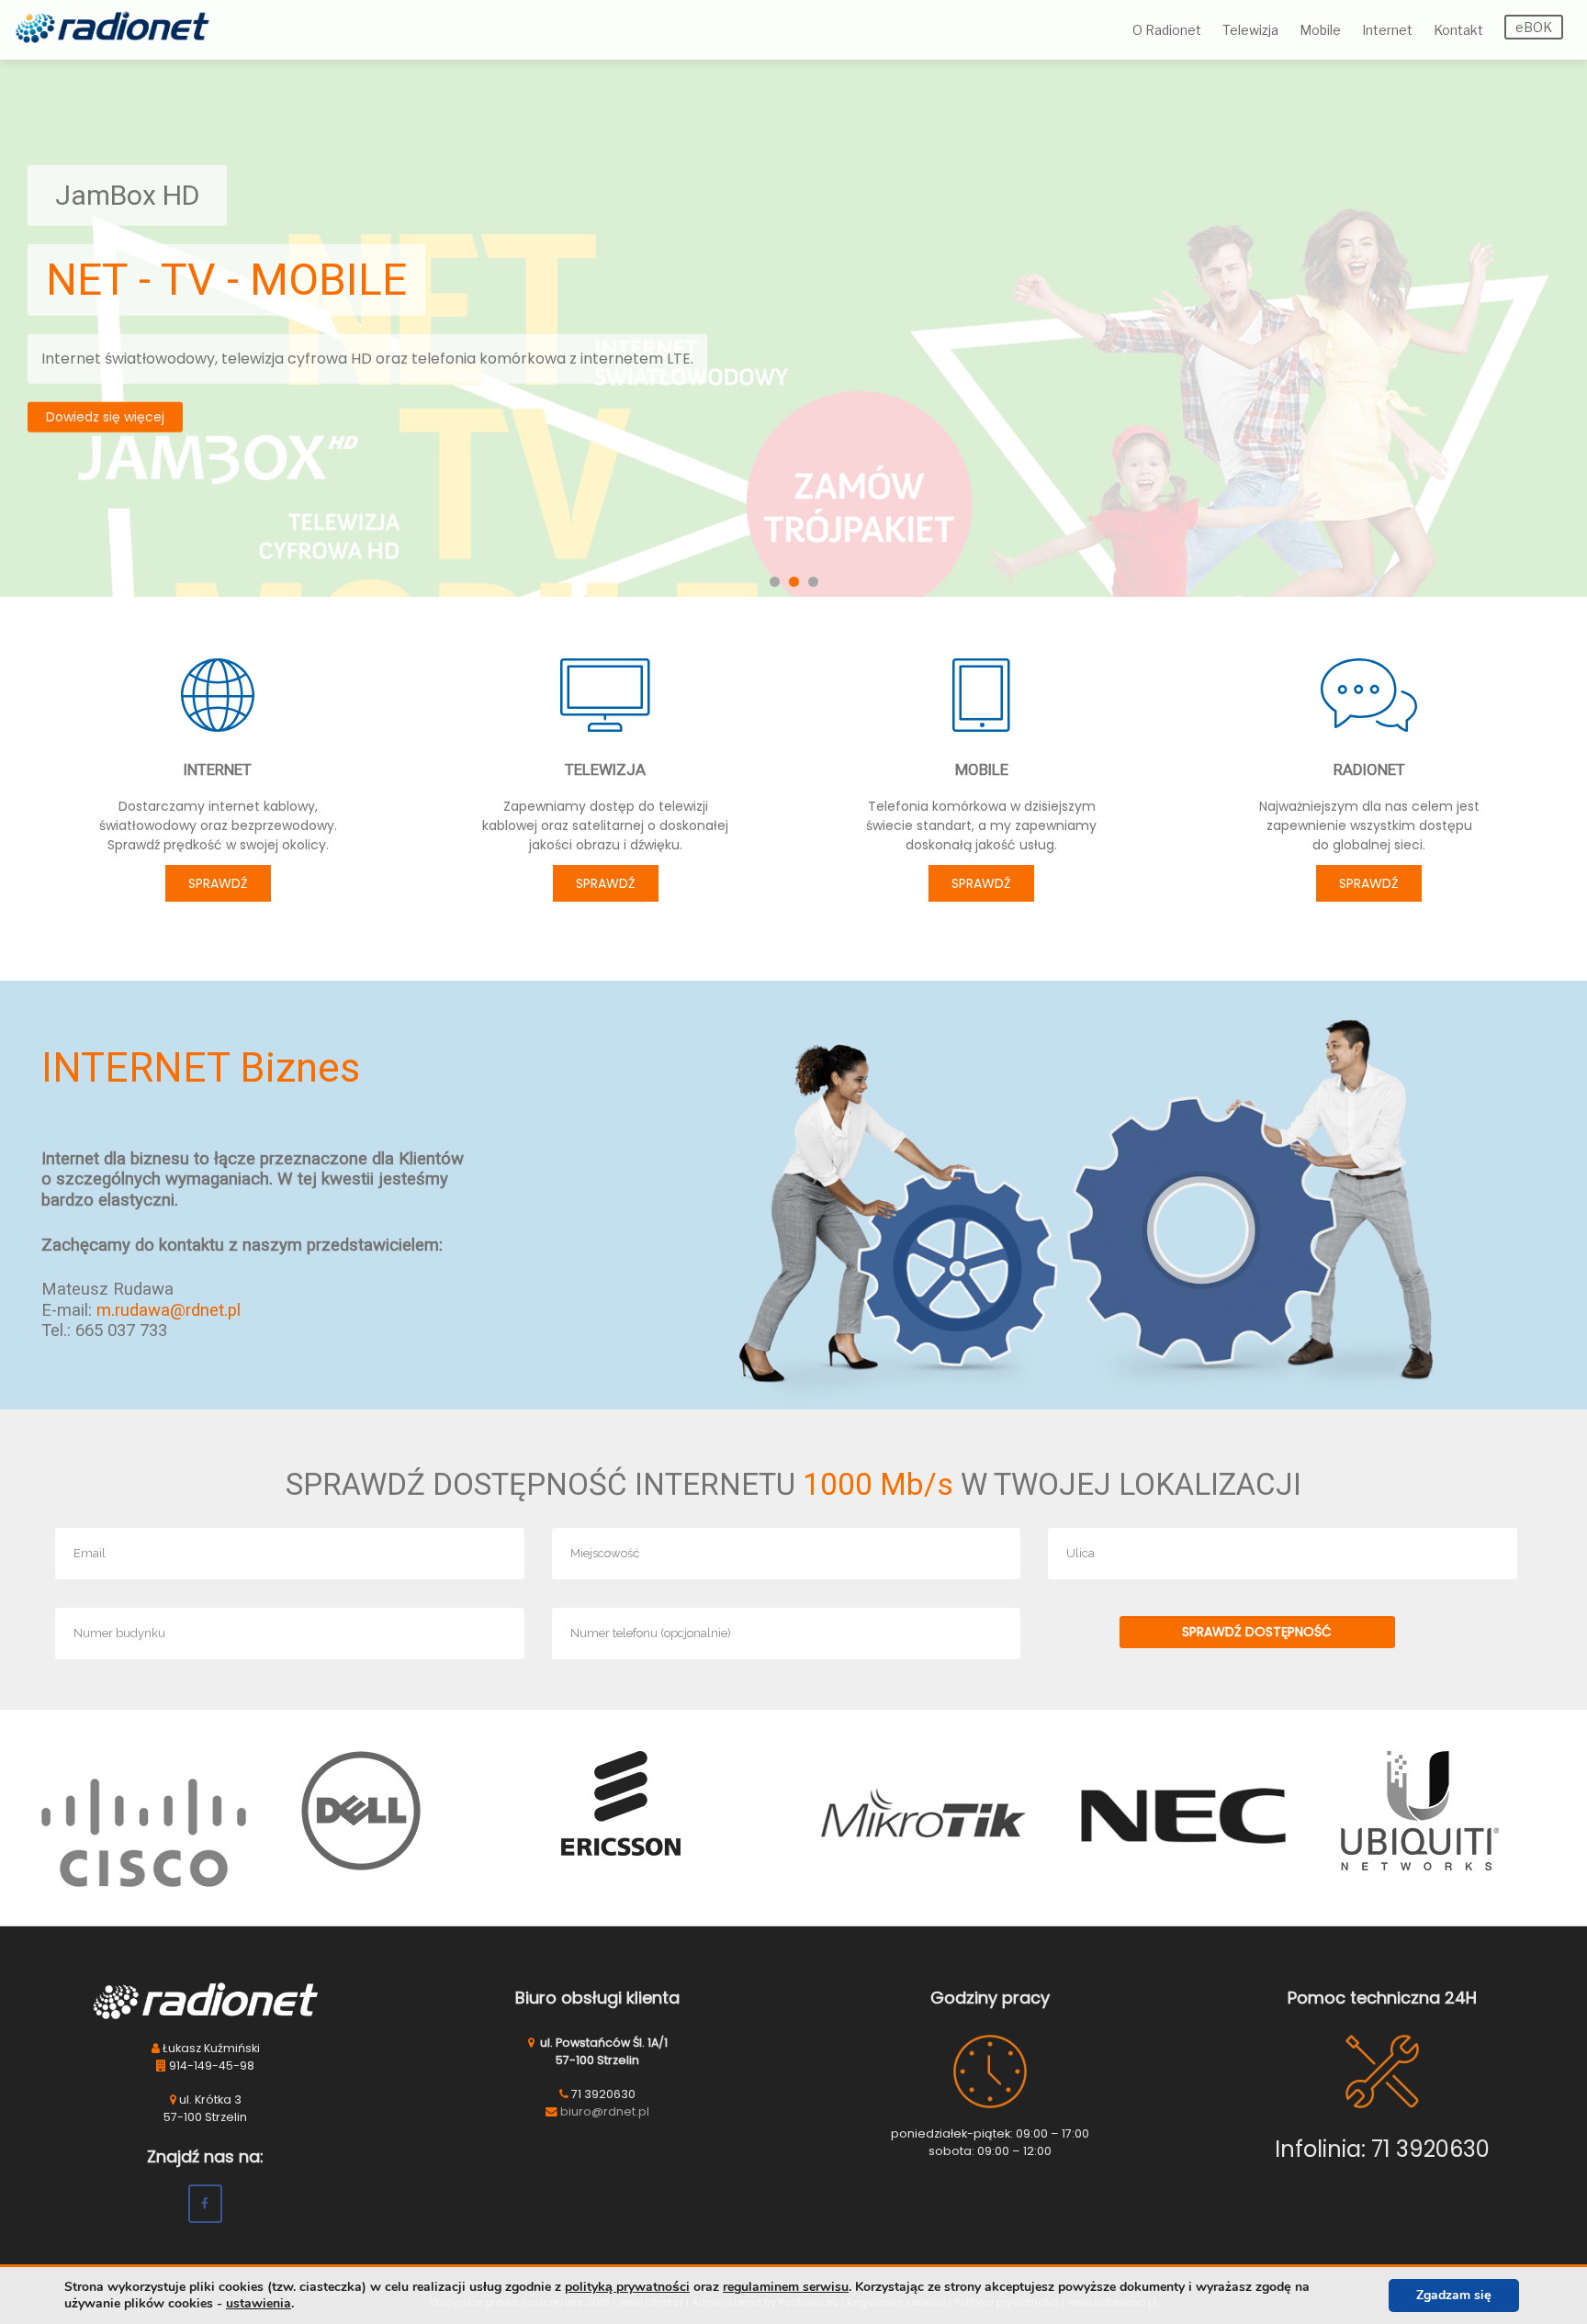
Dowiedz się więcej (105, 416)
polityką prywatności (627, 2287)
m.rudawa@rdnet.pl (169, 1310)
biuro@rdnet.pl (605, 2111)
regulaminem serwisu (786, 2287)
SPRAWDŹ (218, 883)
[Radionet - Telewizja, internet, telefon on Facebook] (206, 2204)
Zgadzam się (1454, 2295)
